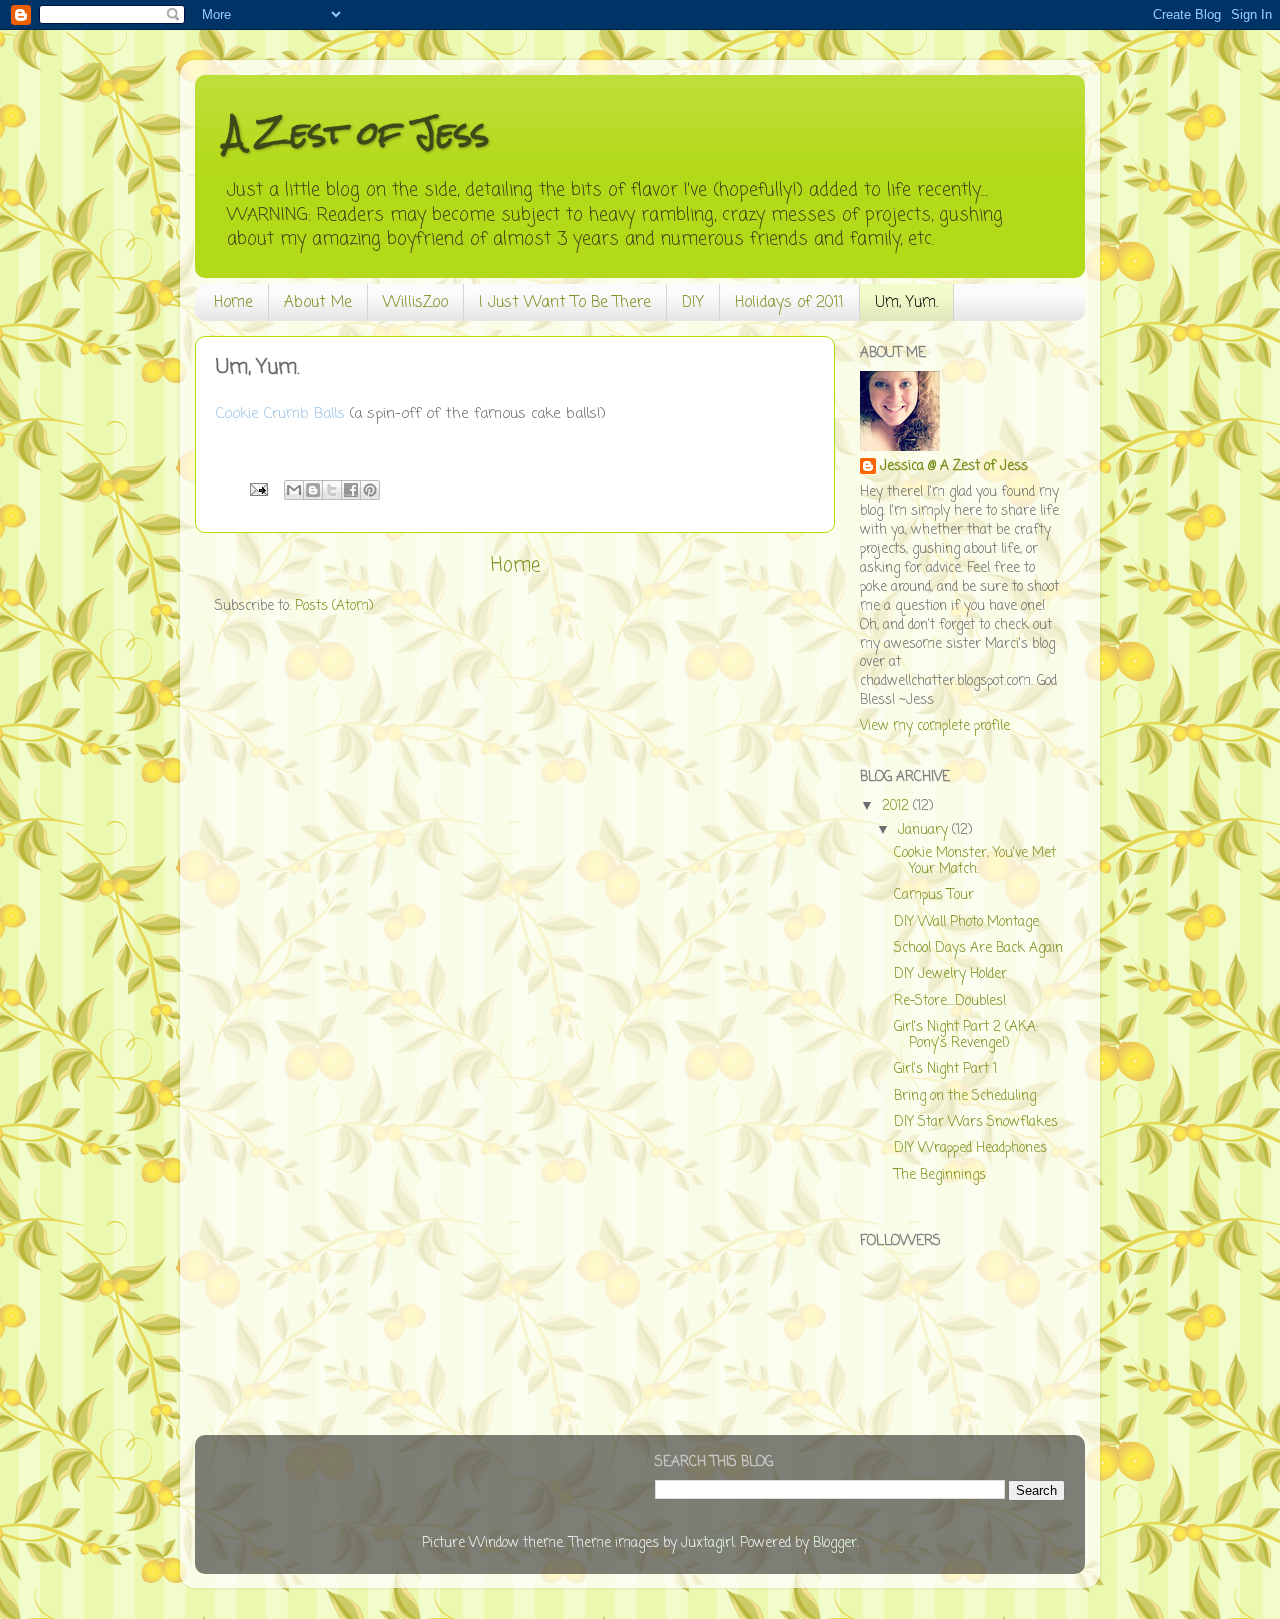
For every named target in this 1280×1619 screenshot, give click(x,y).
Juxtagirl (707, 1543)
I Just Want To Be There (565, 303)
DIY (693, 303)
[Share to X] (332, 490)
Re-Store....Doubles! (950, 1001)
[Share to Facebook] (351, 490)
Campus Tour (934, 895)
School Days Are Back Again (978, 948)
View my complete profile (935, 726)
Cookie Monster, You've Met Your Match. (975, 861)
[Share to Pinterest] (370, 490)
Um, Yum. (906, 303)
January (925, 830)
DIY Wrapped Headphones (970, 1148)
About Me (318, 303)
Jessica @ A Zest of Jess (954, 467)
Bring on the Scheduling (965, 1096)
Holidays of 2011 (789, 303)
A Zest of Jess (357, 132)
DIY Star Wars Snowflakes (976, 1122)
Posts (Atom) (334, 606)
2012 (897, 806)
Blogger (835, 1543)
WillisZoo (415, 303)
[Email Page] (257, 490)
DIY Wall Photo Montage (966, 922)
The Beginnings (940, 1175)
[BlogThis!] (313, 490)
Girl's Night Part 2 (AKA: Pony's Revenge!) (966, 1035)
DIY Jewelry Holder (950, 974)
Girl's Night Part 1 (945, 1069)
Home (233, 303)
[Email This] (294, 490)
